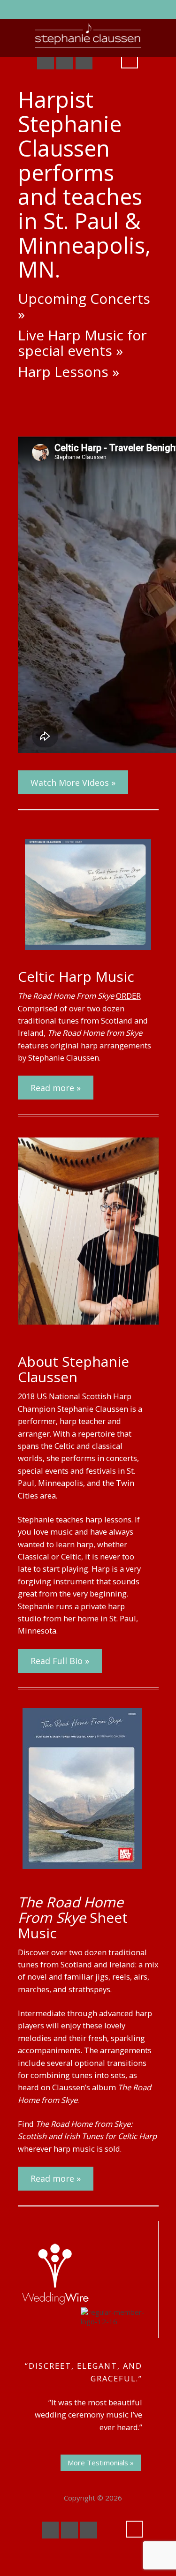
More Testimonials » (101, 2463)
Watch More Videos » (73, 783)
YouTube (65, 61)
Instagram (103, 61)
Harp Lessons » (69, 372)
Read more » (56, 1088)
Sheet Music (73, 1917)
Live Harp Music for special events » (82, 343)
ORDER (128, 996)
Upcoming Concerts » (84, 306)
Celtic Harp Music (76, 976)
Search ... (130, 60)
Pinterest (84, 61)
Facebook (46, 61)
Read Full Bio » (60, 1661)
